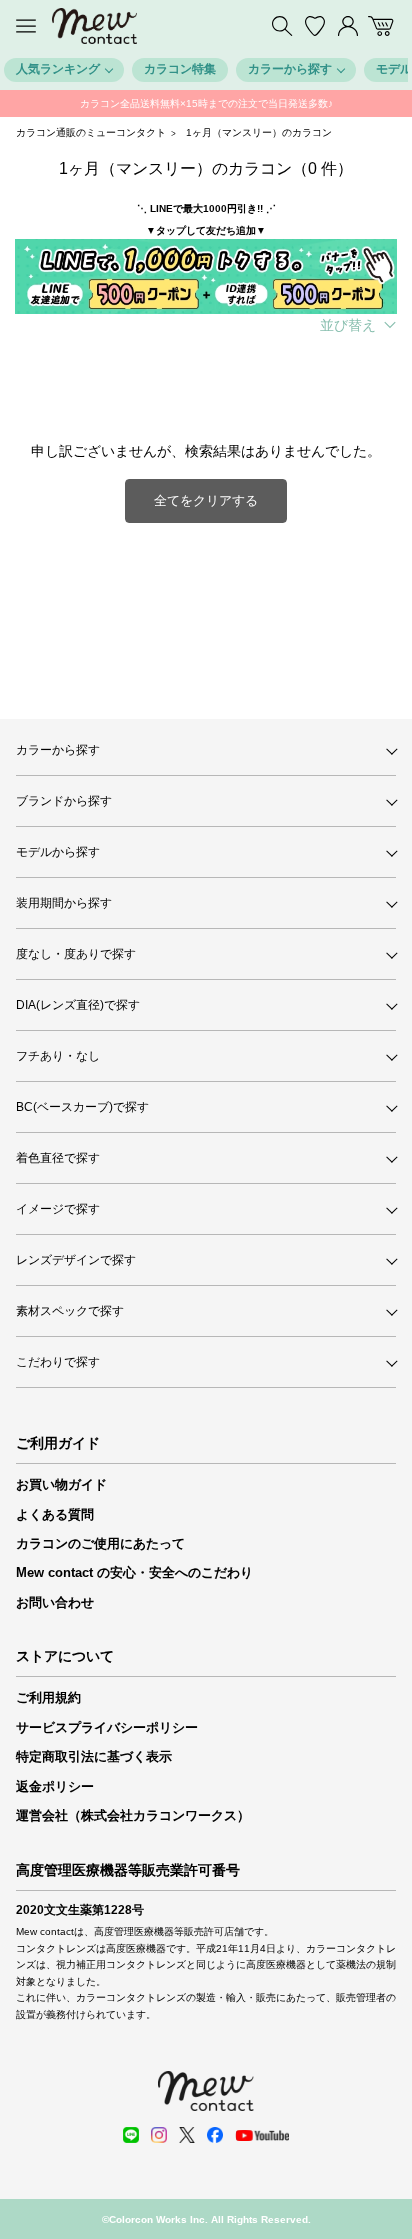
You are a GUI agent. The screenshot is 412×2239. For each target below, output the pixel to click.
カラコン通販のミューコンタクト (91, 132)
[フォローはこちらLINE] (131, 2135)
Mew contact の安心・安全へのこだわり (134, 1572)
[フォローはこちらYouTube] (262, 2136)
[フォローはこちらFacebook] (215, 2135)
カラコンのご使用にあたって (100, 1543)
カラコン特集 (180, 69)
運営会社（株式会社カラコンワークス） (133, 1815)
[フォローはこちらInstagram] (159, 2135)
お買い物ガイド (61, 1484)
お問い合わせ (55, 1602)
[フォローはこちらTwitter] (187, 2135)
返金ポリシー (55, 1786)
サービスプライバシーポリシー (107, 1727)
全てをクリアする (206, 500)
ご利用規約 (48, 1697)
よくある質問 (55, 1514)
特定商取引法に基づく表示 (94, 1756)
